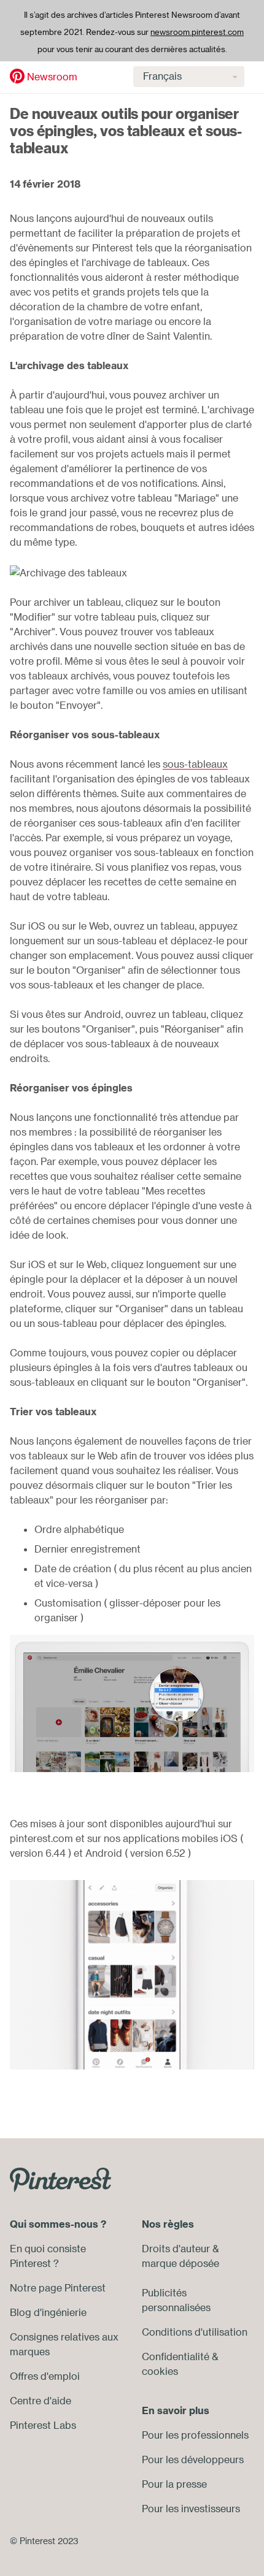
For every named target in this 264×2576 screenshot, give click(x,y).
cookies (160, 2371)
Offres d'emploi (45, 2376)
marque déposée (181, 2263)
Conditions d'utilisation (195, 2332)
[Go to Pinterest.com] (60, 2179)
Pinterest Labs (43, 2425)
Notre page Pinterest (58, 2288)
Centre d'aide (41, 2401)
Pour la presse (174, 2484)
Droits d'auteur (176, 2249)
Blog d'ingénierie (48, 2312)
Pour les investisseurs (191, 2509)
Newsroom (52, 77)
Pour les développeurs (193, 2459)
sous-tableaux (195, 764)
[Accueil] (17, 76)
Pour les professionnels (195, 2435)
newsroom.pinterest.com (197, 32)
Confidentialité (176, 2356)
